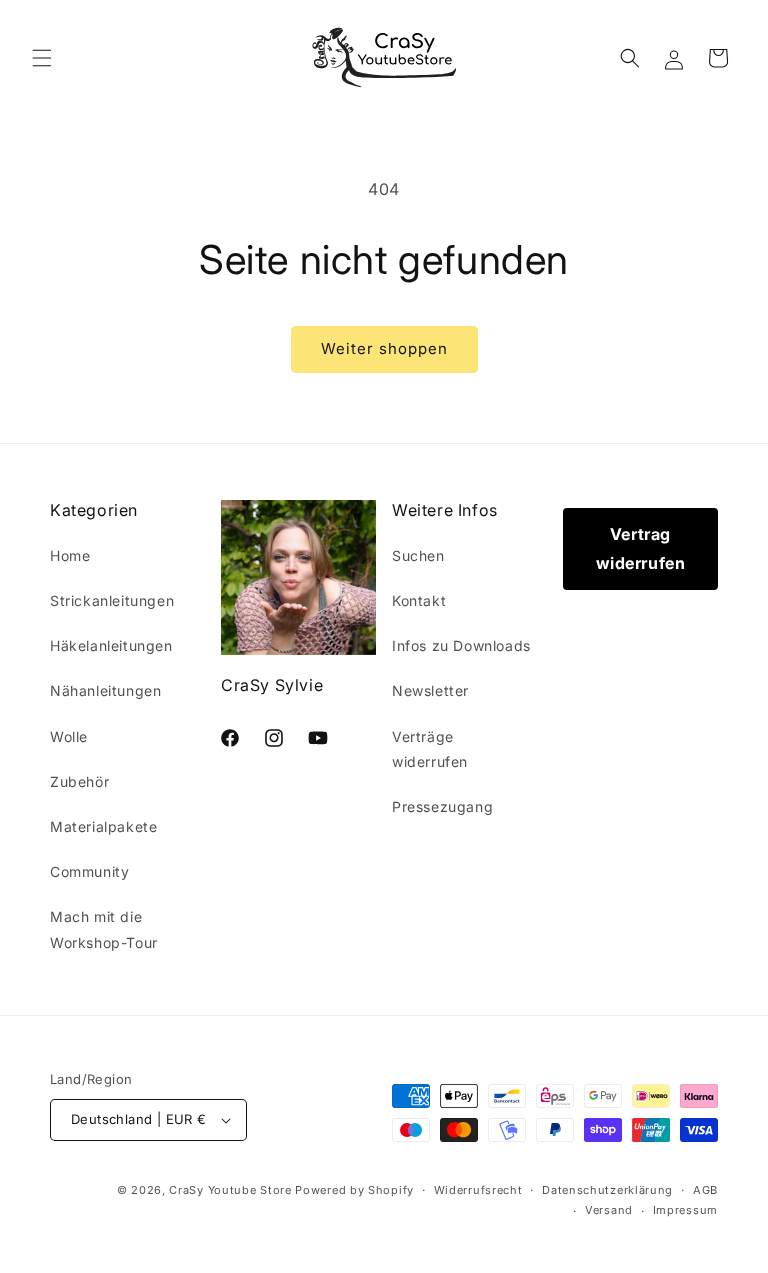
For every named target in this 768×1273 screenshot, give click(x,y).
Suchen (418, 555)
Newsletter (430, 690)
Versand (609, 1210)
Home (70, 555)
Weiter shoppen (384, 348)
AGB (705, 1190)
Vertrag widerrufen (641, 548)
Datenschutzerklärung (607, 1190)
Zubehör (79, 781)
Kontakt (419, 600)
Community (89, 871)
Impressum (685, 1210)
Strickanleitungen (112, 600)
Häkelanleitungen (111, 645)
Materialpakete (103, 826)
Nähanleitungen (105, 690)
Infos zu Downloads (461, 645)
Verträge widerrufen (430, 749)
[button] (42, 58)
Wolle (69, 736)
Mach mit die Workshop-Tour (104, 929)
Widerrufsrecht (478, 1190)
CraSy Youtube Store (230, 1190)
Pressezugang (442, 806)
